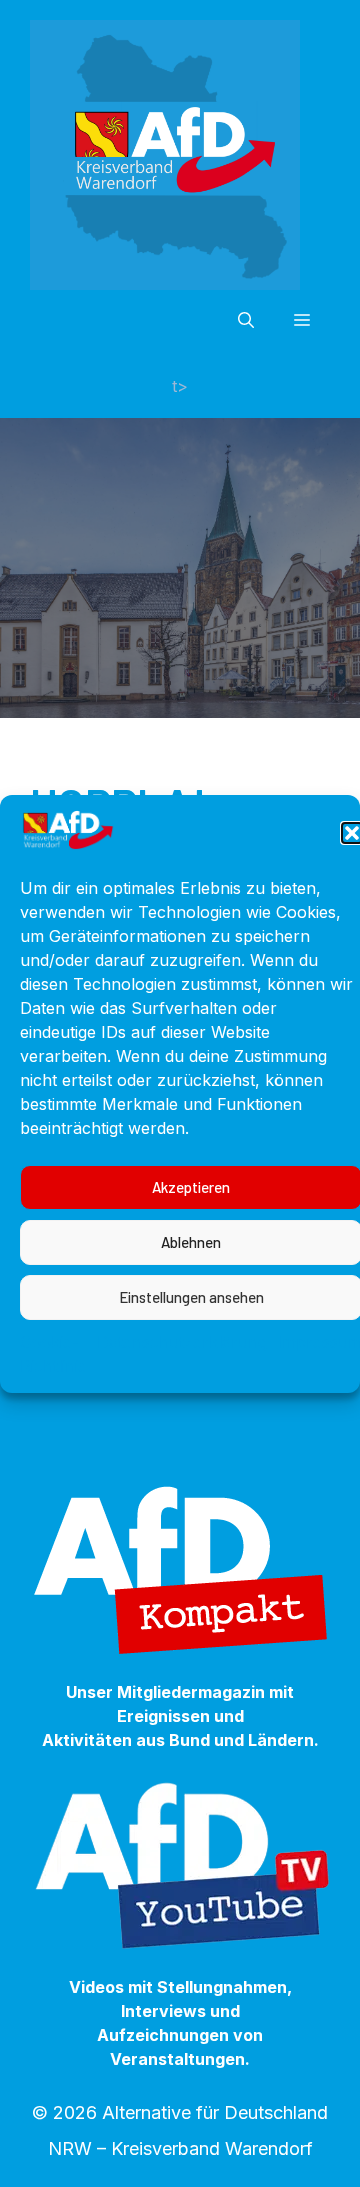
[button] (246, 320)
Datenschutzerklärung (182, 1342)
